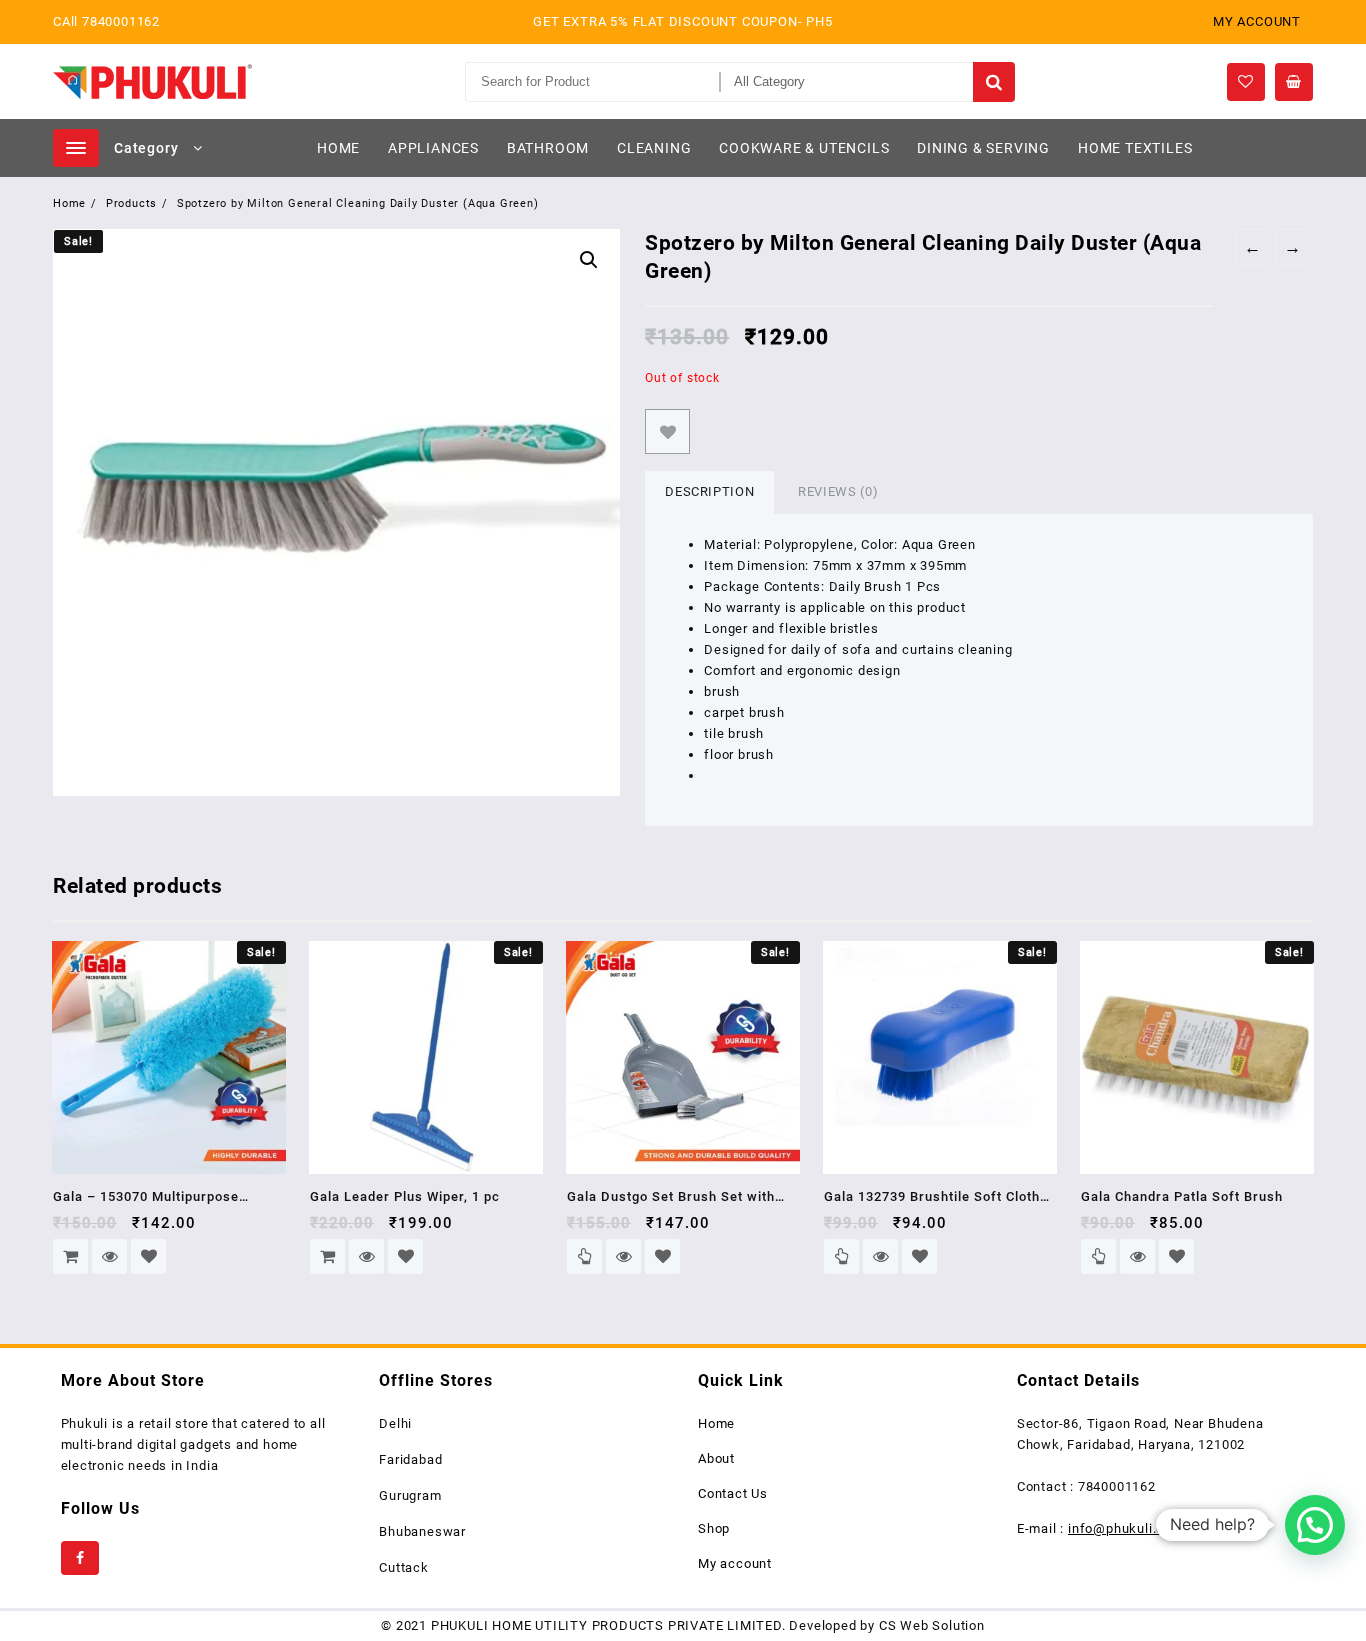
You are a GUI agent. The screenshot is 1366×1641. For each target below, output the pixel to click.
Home (716, 1423)
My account (735, 1563)
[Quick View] (109, 1256)
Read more (584, 1256)
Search (993, 82)
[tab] (709, 492)
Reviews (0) (838, 491)
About (716, 1458)
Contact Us (733, 1493)
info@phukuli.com (1126, 1528)
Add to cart (70, 1256)
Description (709, 491)
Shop (714, 1528)
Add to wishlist (667, 431)
